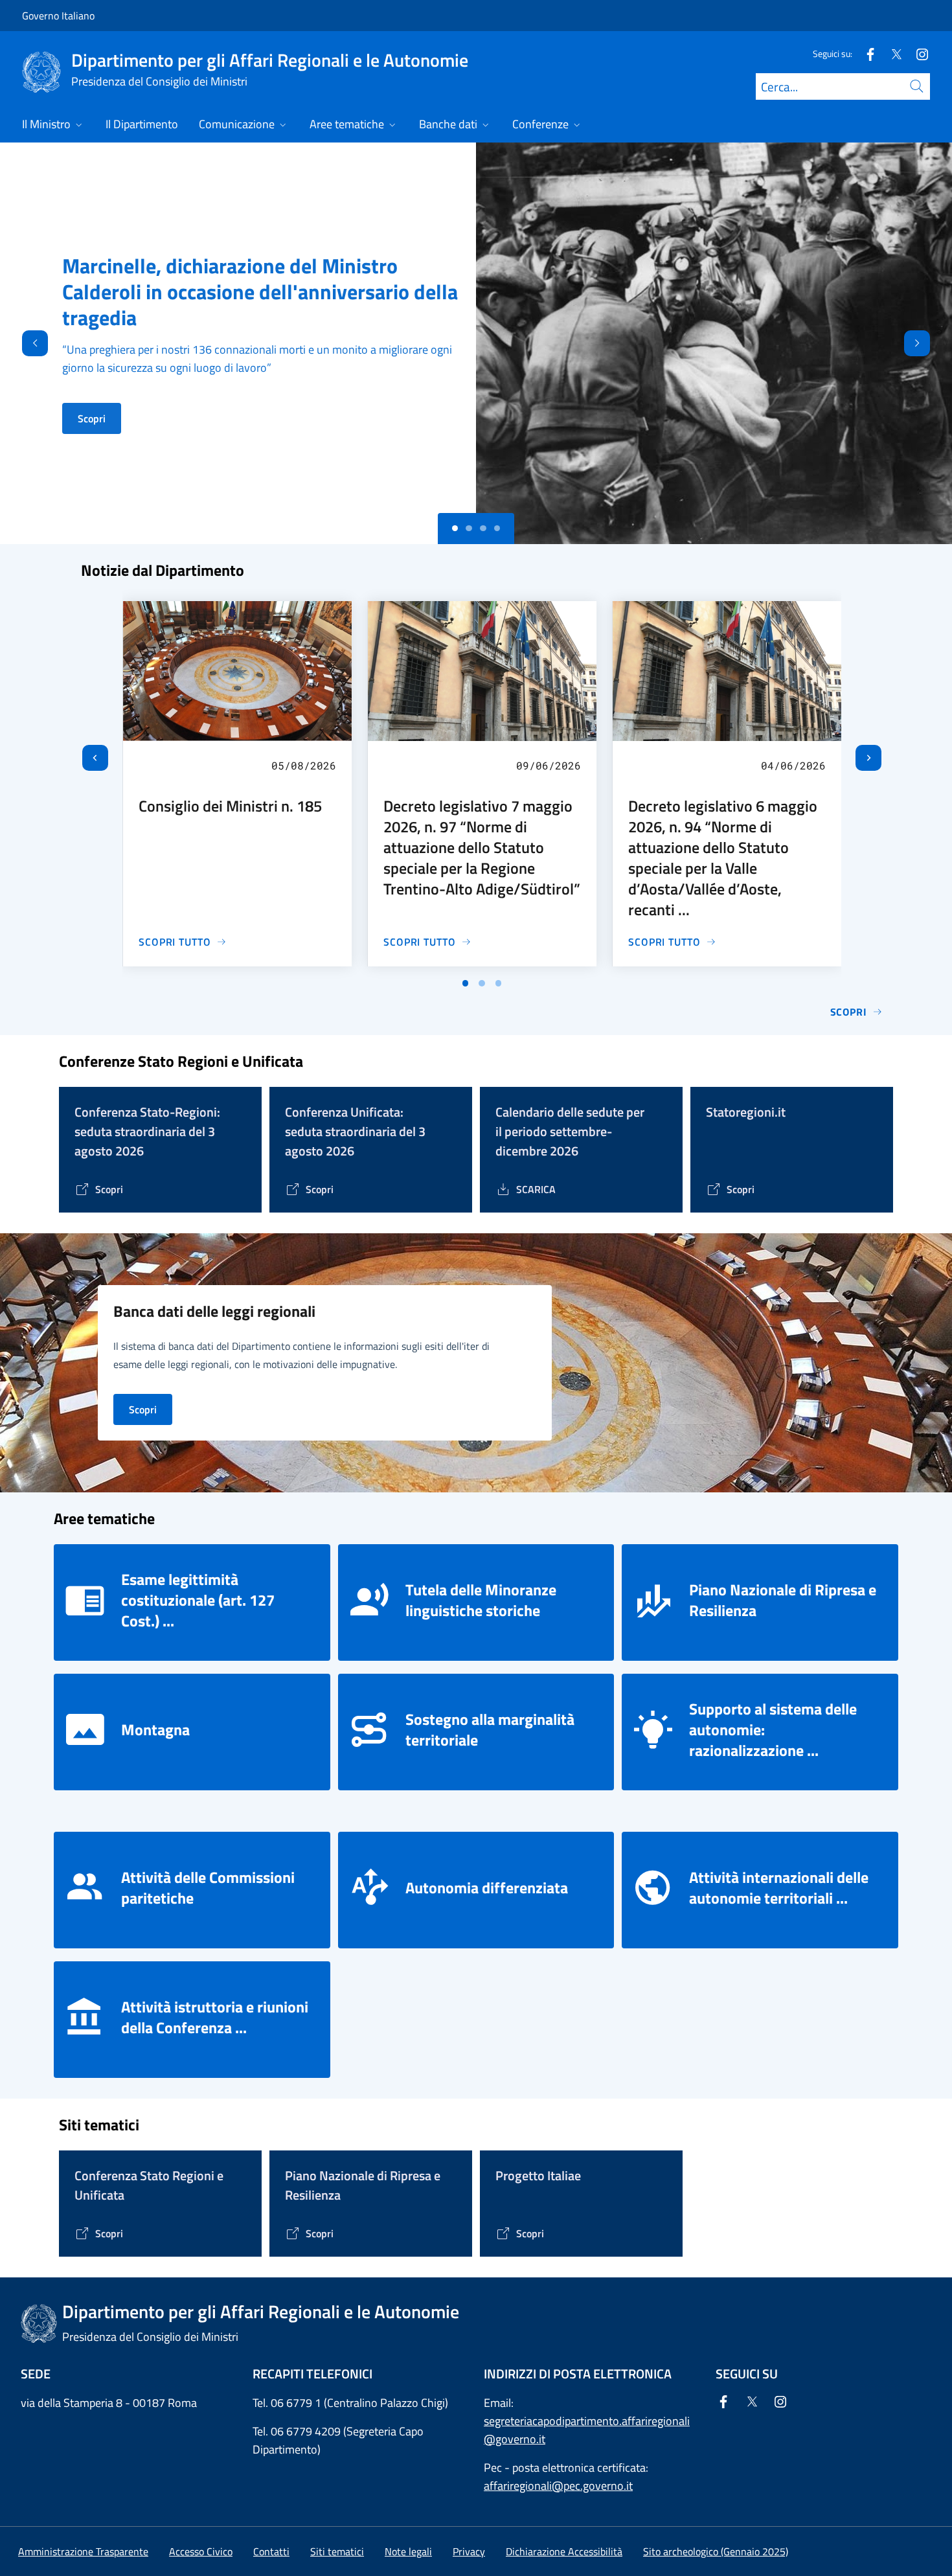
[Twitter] (891, 53)
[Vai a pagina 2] (482, 983)
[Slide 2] (483, 529)
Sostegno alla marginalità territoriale (490, 1729)
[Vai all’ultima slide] (95, 758)
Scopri (92, 418)
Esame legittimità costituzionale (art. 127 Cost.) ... (198, 1600)
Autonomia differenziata (487, 1887)
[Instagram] (917, 53)
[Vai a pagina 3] (499, 983)
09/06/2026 (549, 765)
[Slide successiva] (868, 758)
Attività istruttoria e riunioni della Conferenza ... (215, 2017)
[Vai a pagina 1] (466, 983)
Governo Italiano (58, 16)
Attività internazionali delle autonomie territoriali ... (779, 1887)
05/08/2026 (304, 765)
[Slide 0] (455, 529)
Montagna (155, 1729)
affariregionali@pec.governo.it (558, 2486)
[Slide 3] (497, 529)
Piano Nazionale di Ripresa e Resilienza (783, 1600)
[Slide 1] (469, 529)
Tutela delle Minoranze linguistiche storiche (481, 1600)
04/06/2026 (793, 765)
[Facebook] (865, 53)
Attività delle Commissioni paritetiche (208, 1887)
